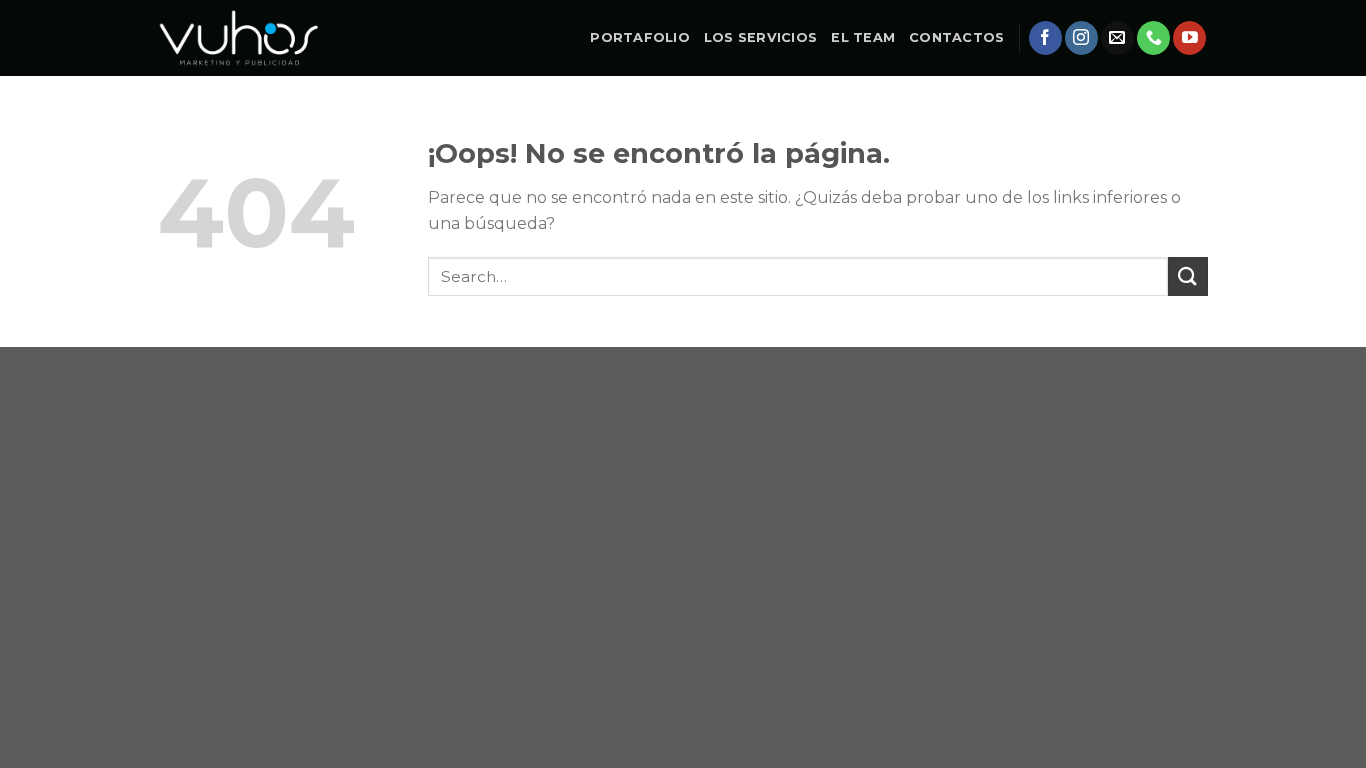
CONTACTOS (956, 37)
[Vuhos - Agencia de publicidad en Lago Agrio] (239, 38)
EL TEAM (863, 37)
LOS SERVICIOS (760, 37)
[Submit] (1188, 276)
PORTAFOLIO (640, 37)
